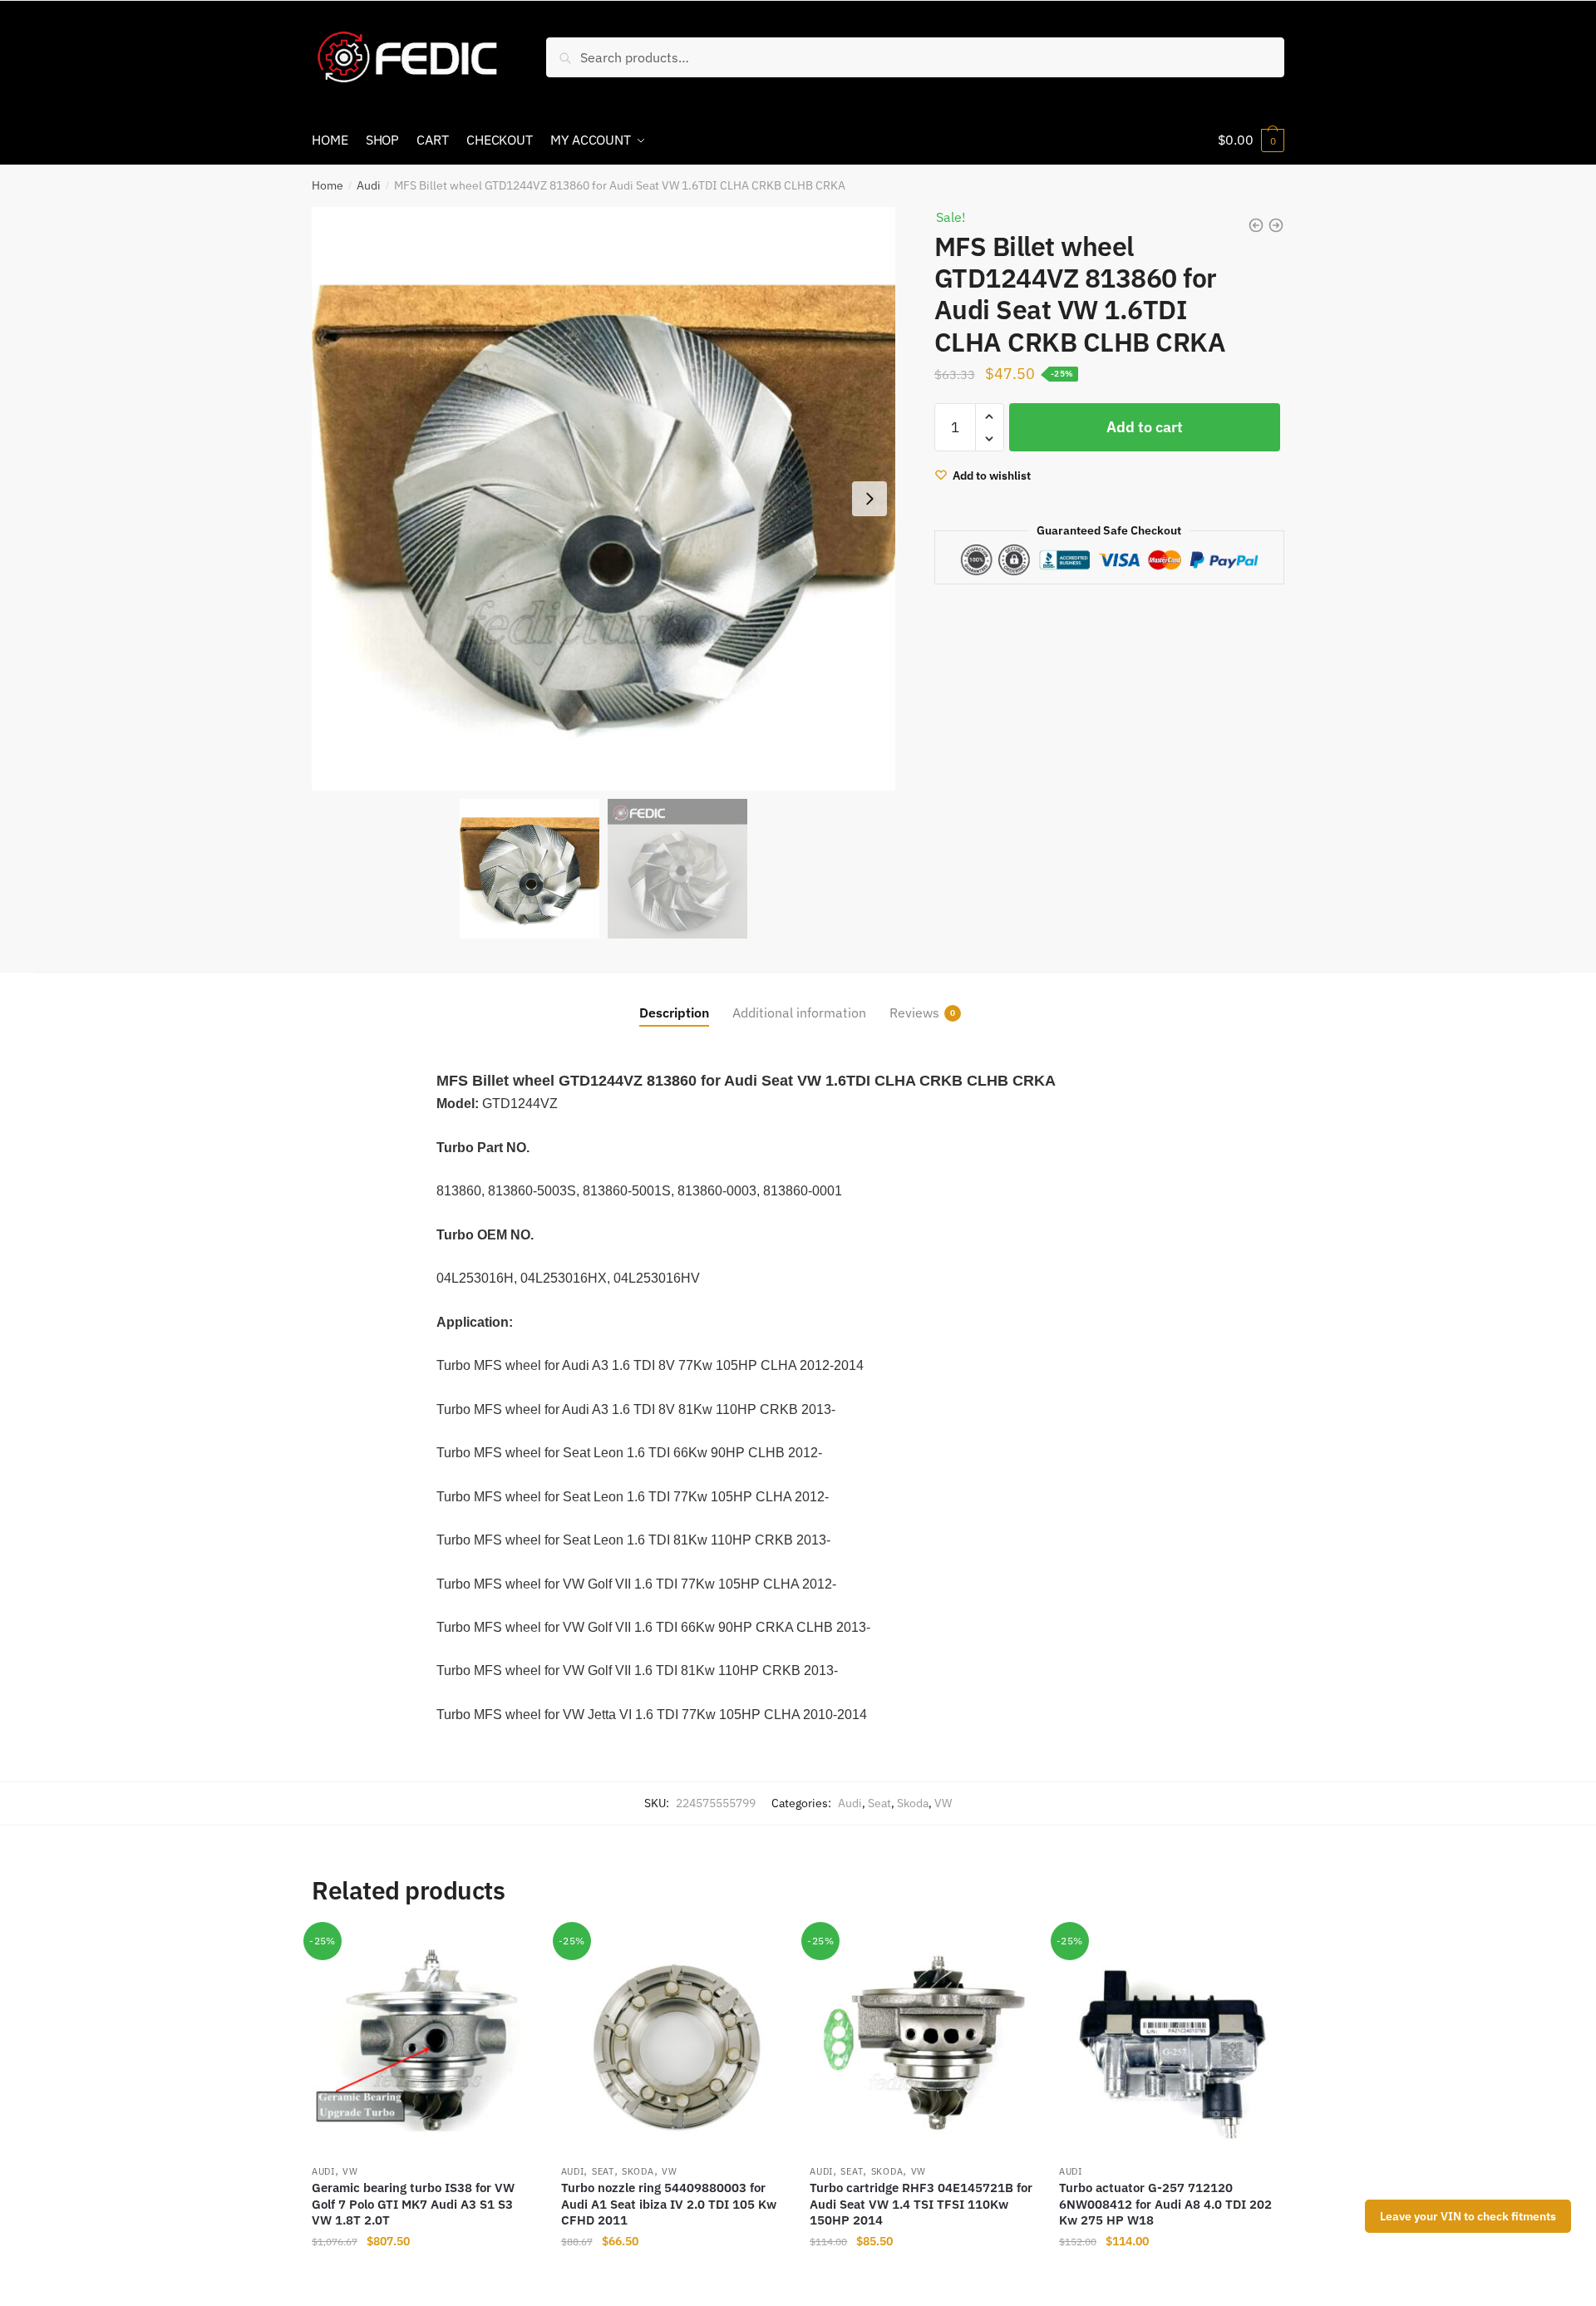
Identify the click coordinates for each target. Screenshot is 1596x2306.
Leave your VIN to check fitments (1468, 2216)
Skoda (913, 1803)
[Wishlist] (511, 1955)
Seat (879, 1803)
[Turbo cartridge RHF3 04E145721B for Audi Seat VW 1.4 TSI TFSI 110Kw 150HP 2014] (922, 2042)
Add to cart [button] (424, 2274)
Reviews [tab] (914, 1013)
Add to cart (1145, 427)
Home (328, 185)
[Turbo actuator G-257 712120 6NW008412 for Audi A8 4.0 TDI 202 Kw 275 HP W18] (1171, 2042)
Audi (369, 185)
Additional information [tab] (799, 1013)
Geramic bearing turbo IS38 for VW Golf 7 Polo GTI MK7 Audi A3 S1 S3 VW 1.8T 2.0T (413, 2204)
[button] (869, 499)
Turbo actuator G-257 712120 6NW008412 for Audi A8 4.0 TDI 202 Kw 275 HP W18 (1165, 2204)
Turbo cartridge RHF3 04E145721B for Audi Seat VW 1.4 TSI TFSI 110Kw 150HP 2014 (921, 2204)
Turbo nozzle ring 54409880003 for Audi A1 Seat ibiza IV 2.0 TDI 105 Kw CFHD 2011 (669, 2204)
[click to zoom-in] (603, 499)
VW (943, 1803)
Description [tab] (674, 1013)
